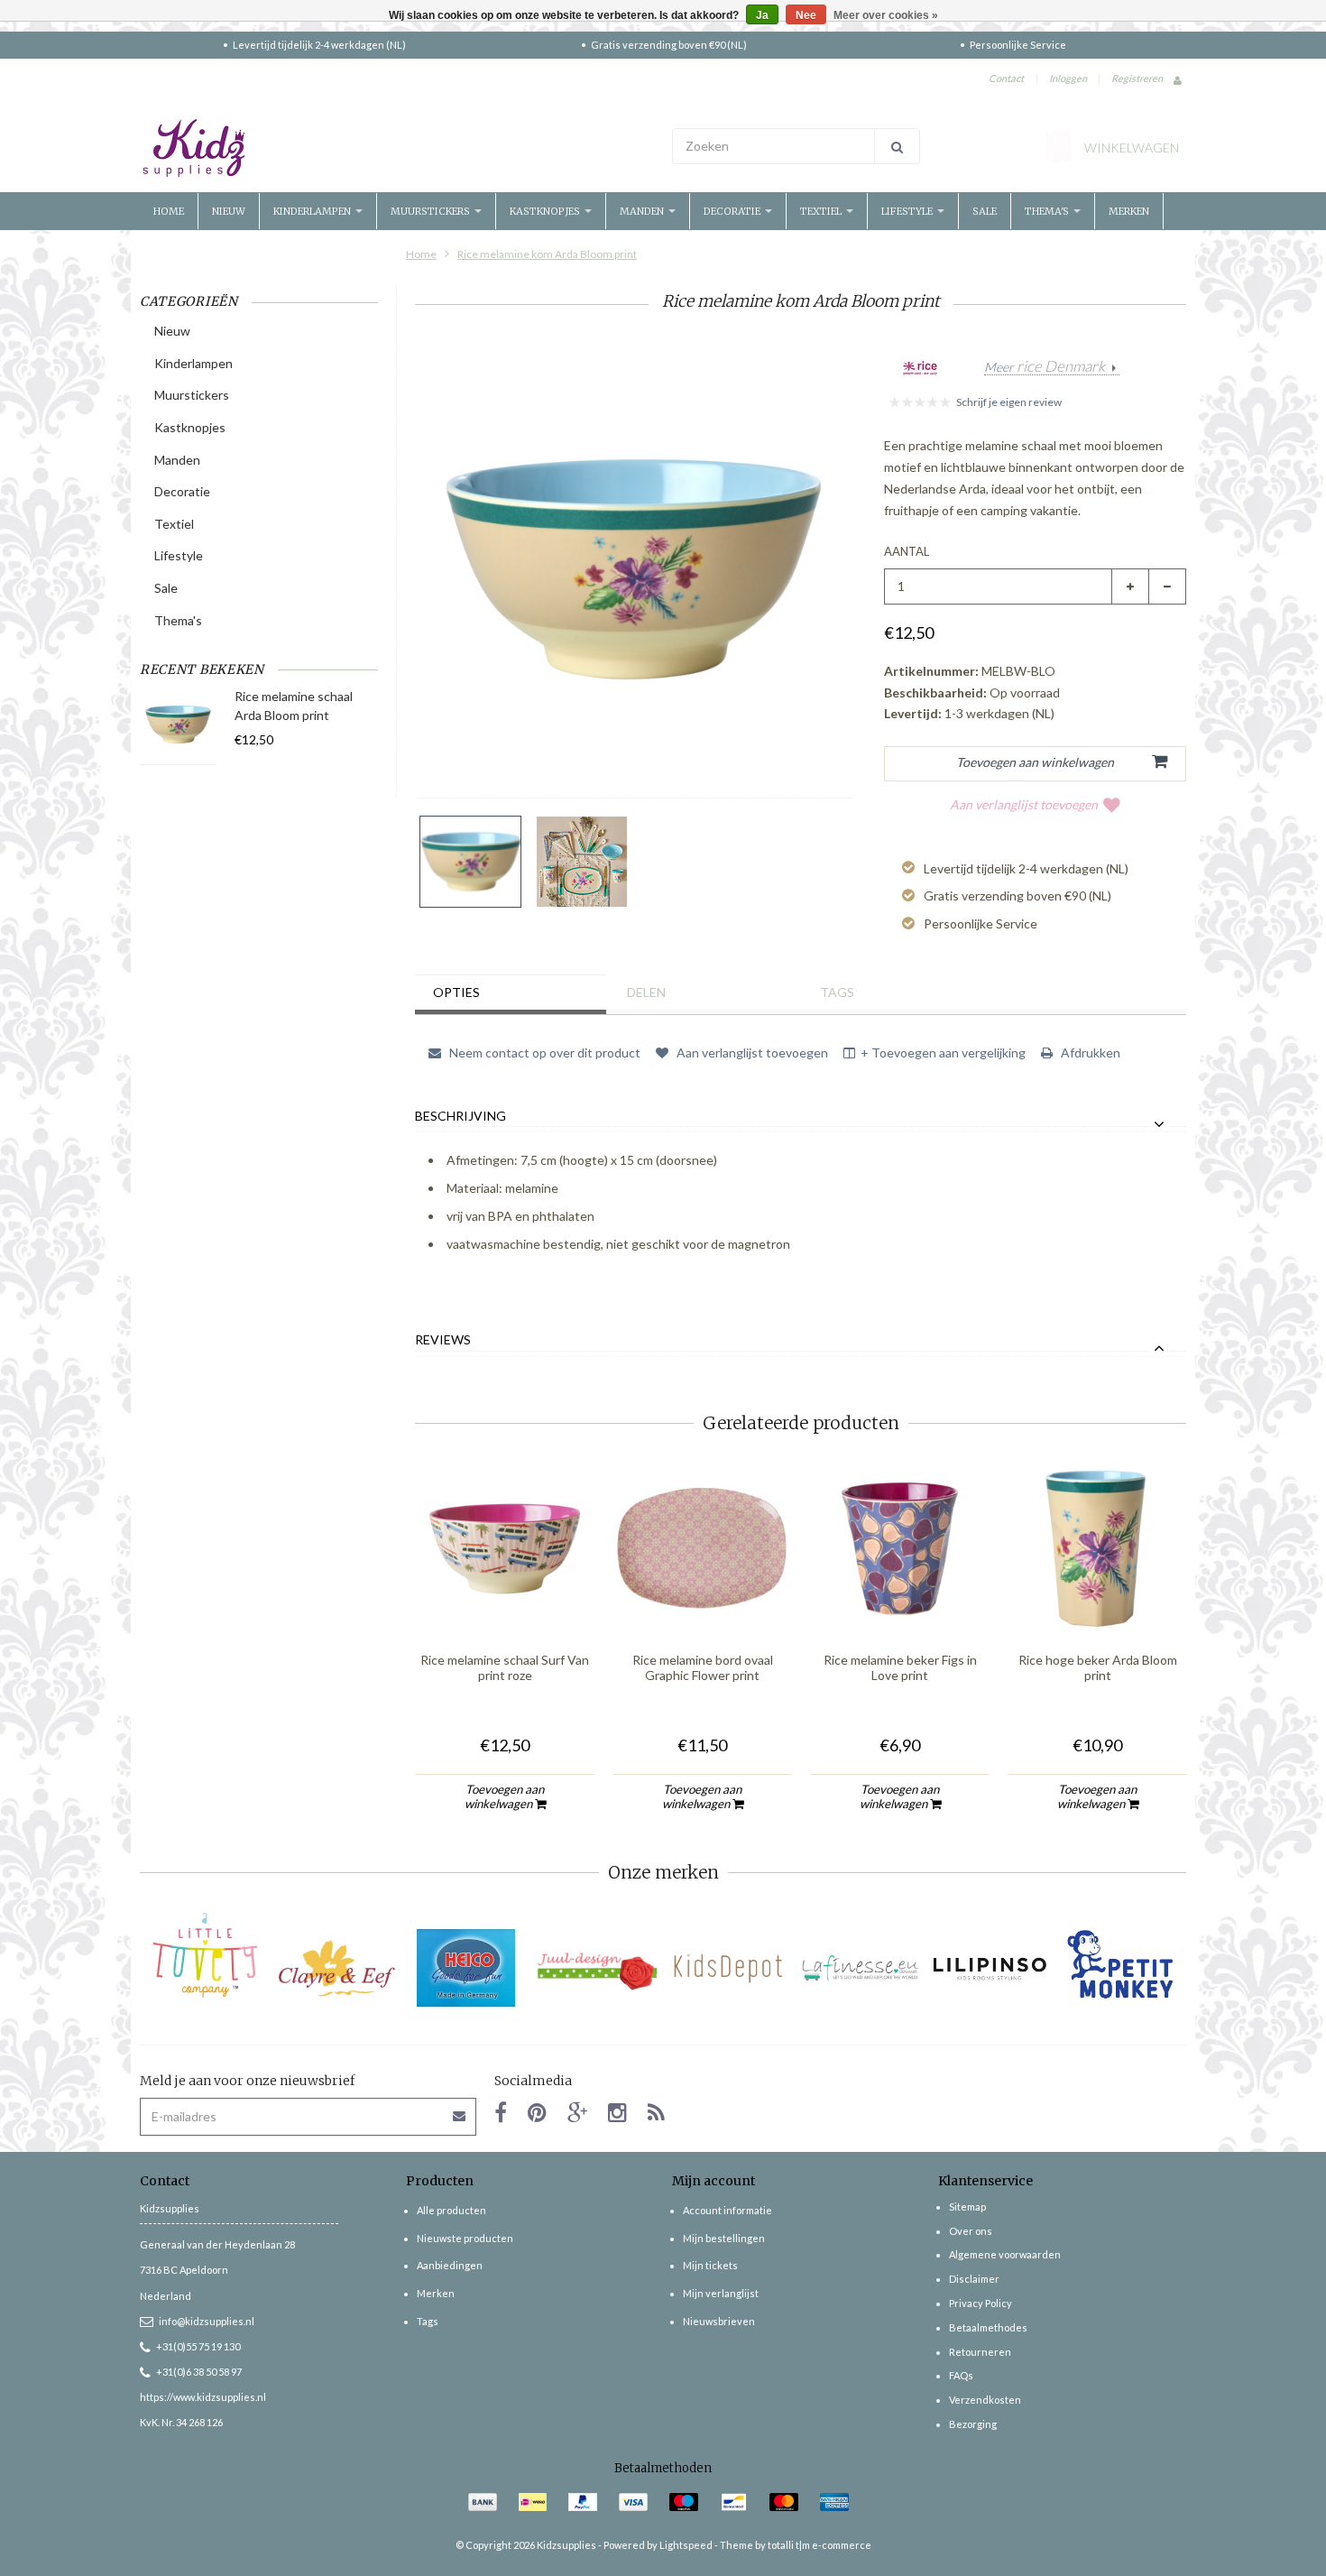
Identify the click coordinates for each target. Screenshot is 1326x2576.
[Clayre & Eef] (336, 1968)
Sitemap (967, 2207)
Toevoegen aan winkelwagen (505, 1796)
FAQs (961, 2375)
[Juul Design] (598, 1968)
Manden (643, 211)
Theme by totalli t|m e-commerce (796, 2545)
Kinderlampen (313, 211)
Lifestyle (908, 211)
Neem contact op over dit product (543, 1053)
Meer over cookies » (886, 15)
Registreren (1137, 78)
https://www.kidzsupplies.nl (203, 2397)
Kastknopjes (546, 211)
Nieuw (229, 211)
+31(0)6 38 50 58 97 (199, 2372)
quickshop (505, 1601)
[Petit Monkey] (1121, 1968)
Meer (1045, 367)
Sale (985, 211)
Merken (1129, 211)
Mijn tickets (710, 2265)
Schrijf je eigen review (1009, 402)
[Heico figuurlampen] (467, 1968)
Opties (456, 992)
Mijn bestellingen (724, 2238)
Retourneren (980, 2352)
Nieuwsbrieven (719, 2321)
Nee (806, 15)
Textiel (822, 211)
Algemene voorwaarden (1005, 2254)
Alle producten (451, 2210)
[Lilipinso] (990, 1968)
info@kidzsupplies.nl (207, 2321)
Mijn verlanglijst (721, 2293)
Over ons (971, 2231)
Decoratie (733, 211)
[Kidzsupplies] (397, 148)
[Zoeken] (897, 146)
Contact (1006, 78)
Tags (837, 992)
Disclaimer (974, 2279)
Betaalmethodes (988, 2327)
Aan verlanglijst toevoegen (1024, 804)
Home (169, 211)
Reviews (443, 1340)
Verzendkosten (985, 2400)
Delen (646, 992)
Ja (762, 15)
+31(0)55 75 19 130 (198, 2346)
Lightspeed (686, 2545)
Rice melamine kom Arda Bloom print (547, 254)
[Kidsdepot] (728, 1968)
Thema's (1048, 211)
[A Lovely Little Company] (205, 1955)
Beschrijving (460, 1116)
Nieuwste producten (465, 2238)
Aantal (907, 551)
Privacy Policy (981, 2303)
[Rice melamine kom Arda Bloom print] (470, 862)
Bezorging (973, 2424)
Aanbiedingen (450, 2265)
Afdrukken (1089, 1053)
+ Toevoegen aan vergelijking (943, 1053)
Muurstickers (432, 211)
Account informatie (727, 2210)
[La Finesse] (859, 1968)
